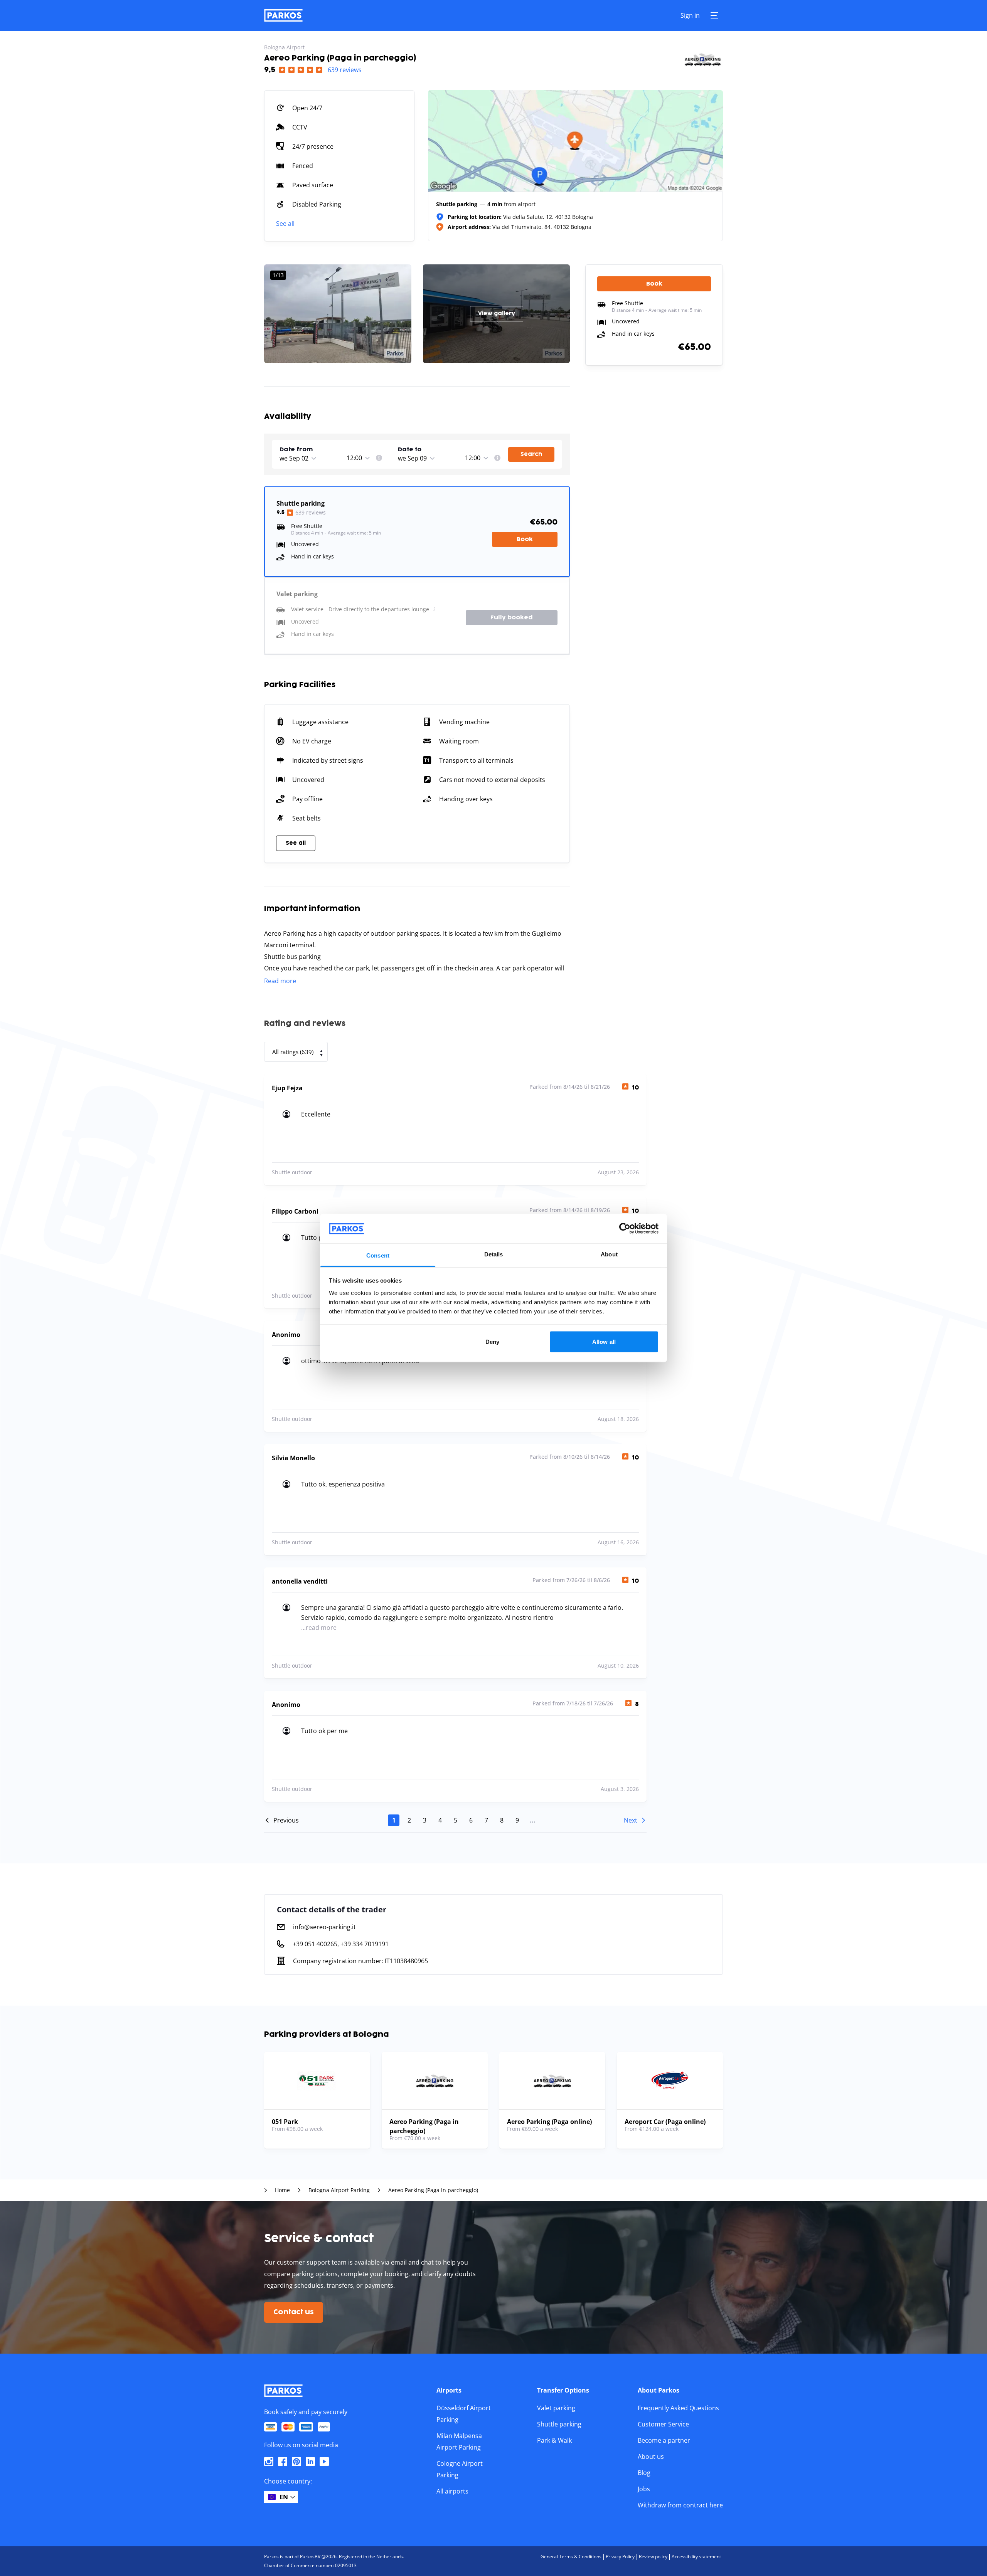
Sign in (690, 15)
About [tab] (609, 1254)
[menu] (379, 458)
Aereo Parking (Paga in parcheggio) (433, 2190)
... (533, 1820)
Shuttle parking (559, 2424)
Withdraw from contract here (680, 2505)
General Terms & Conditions (571, 2557)
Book (525, 539)
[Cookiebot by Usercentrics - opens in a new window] (625, 1229)
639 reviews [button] (345, 70)
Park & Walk (554, 2440)
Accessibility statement (696, 2557)
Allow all (604, 1342)
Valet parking (556, 2408)
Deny (492, 1342)
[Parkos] (283, 15)
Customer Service (663, 2424)
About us (651, 2457)
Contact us (294, 2312)
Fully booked (512, 618)
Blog (644, 2473)
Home (282, 2190)
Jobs (644, 2489)
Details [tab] (494, 1254)
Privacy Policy (620, 2557)
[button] (312, 450)
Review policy (653, 2557)
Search (531, 454)
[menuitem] (379, 458)
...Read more (319, 1628)
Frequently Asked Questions (678, 2408)
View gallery (497, 314)
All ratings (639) (293, 1052)
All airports (452, 2491)
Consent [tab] (378, 1255)
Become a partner (664, 2440)
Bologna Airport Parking (339, 2190)
